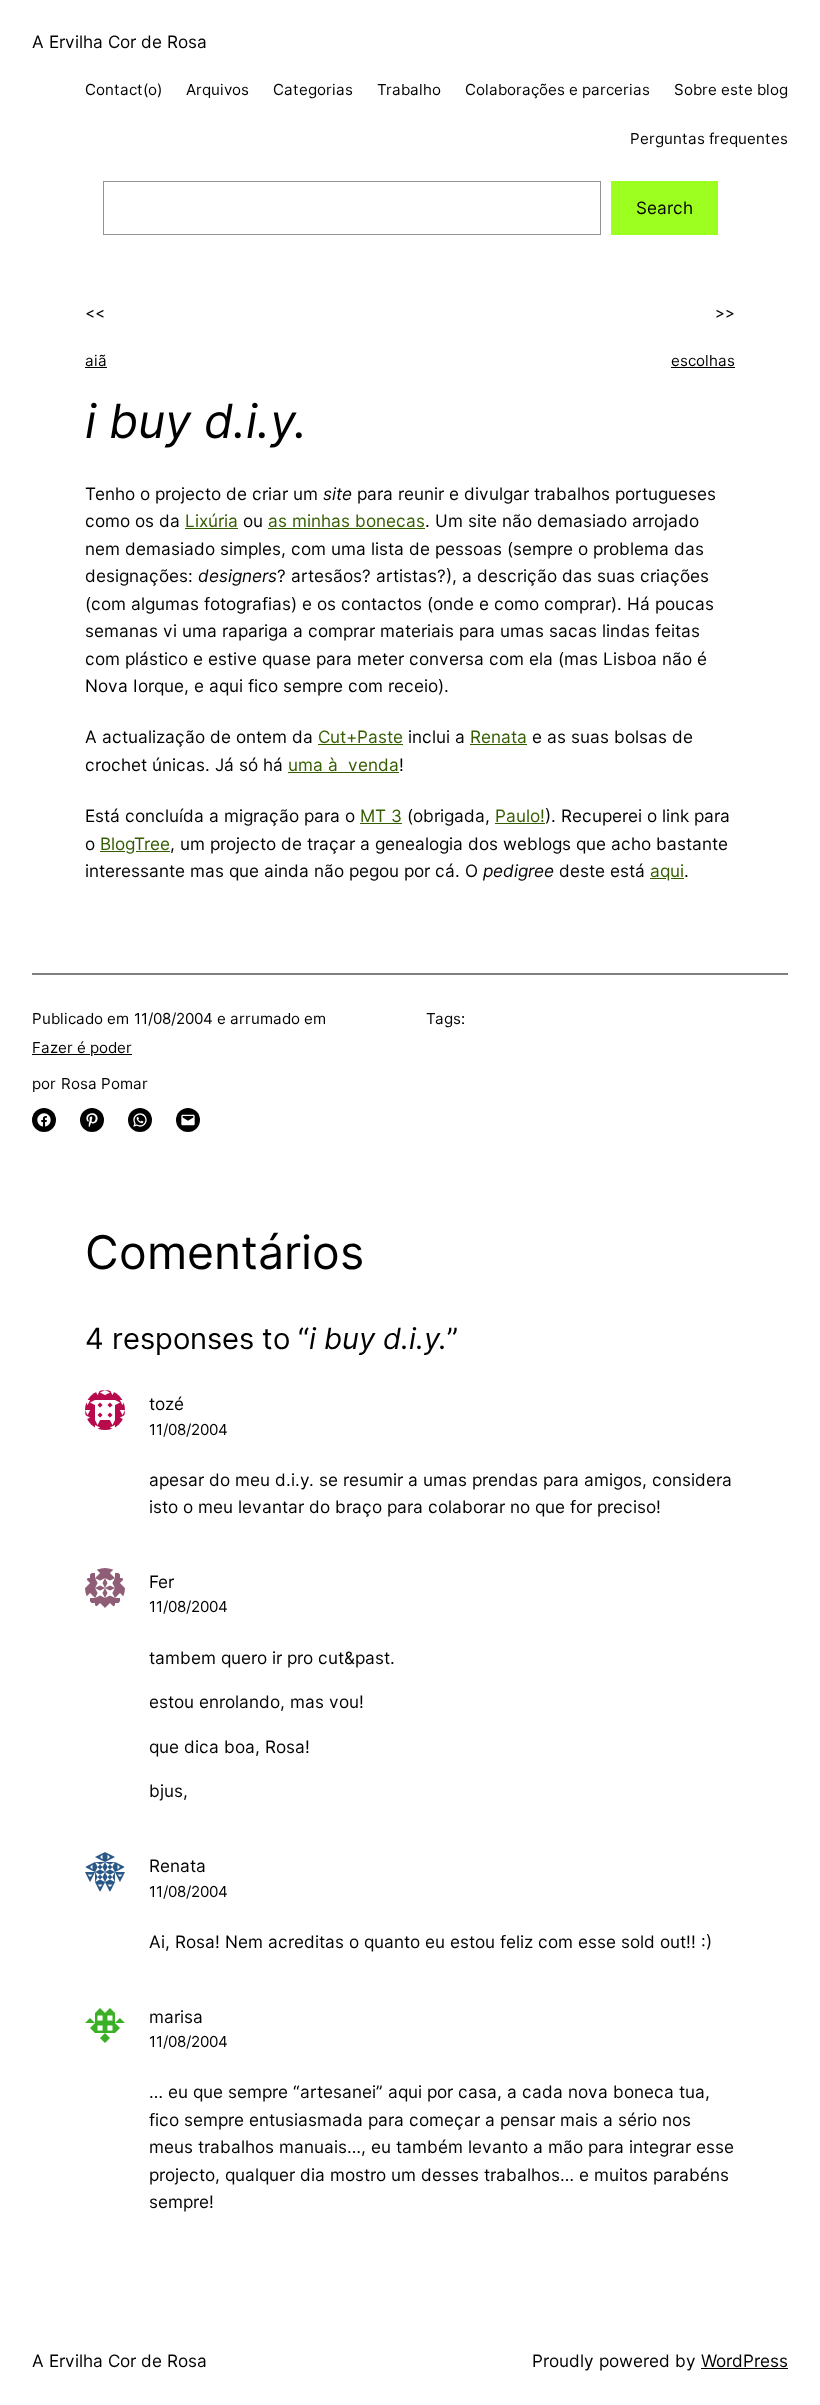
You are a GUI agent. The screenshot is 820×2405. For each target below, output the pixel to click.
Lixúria (211, 520)
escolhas (703, 360)
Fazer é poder (82, 1047)
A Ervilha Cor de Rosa (119, 41)
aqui (667, 870)
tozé (166, 1403)
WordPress (744, 2360)
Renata (498, 736)
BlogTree (135, 843)
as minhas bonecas (346, 520)
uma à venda (343, 764)
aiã (96, 360)
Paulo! (520, 815)
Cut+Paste (360, 736)
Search (664, 207)
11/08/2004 (188, 1429)
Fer (161, 1581)
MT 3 (381, 815)
